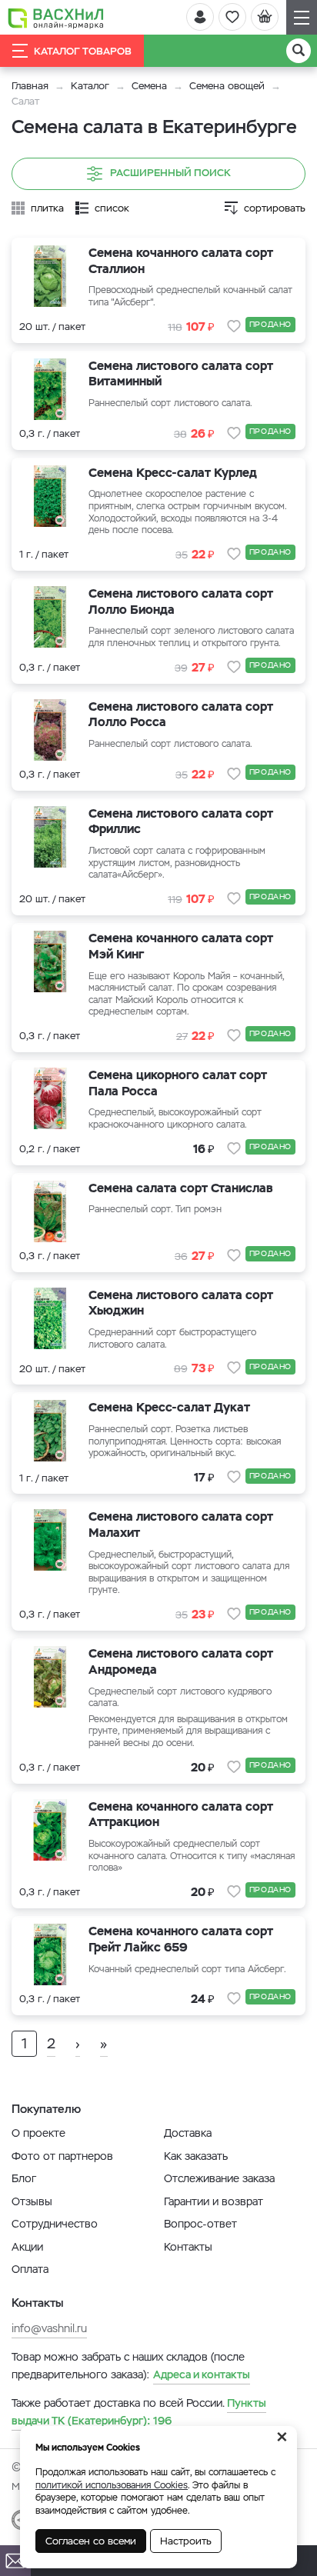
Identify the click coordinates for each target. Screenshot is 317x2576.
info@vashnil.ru (49, 2328)
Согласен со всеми (91, 2541)
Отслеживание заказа (219, 2178)
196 (139, 2411)
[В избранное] (234, 326)
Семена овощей (227, 86)
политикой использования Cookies (112, 2485)
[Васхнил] (56, 18)
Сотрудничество (55, 2224)
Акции (27, 2247)
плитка (47, 208)
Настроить (186, 2541)
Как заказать (196, 2156)
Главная (30, 86)
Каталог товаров (83, 51)
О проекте (38, 2133)
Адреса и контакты (202, 2374)
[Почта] (15, 2561)
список (112, 208)
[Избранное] (232, 17)
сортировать (275, 208)
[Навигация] (302, 17)
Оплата (30, 2269)
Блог (24, 2178)
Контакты (188, 2247)
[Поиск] (299, 51)
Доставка (188, 2133)
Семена (149, 86)
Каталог (90, 86)
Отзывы (32, 2201)
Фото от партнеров (62, 2156)
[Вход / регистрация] (200, 17)
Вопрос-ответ (200, 2224)
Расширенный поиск (170, 173)
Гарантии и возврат (214, 2201)
